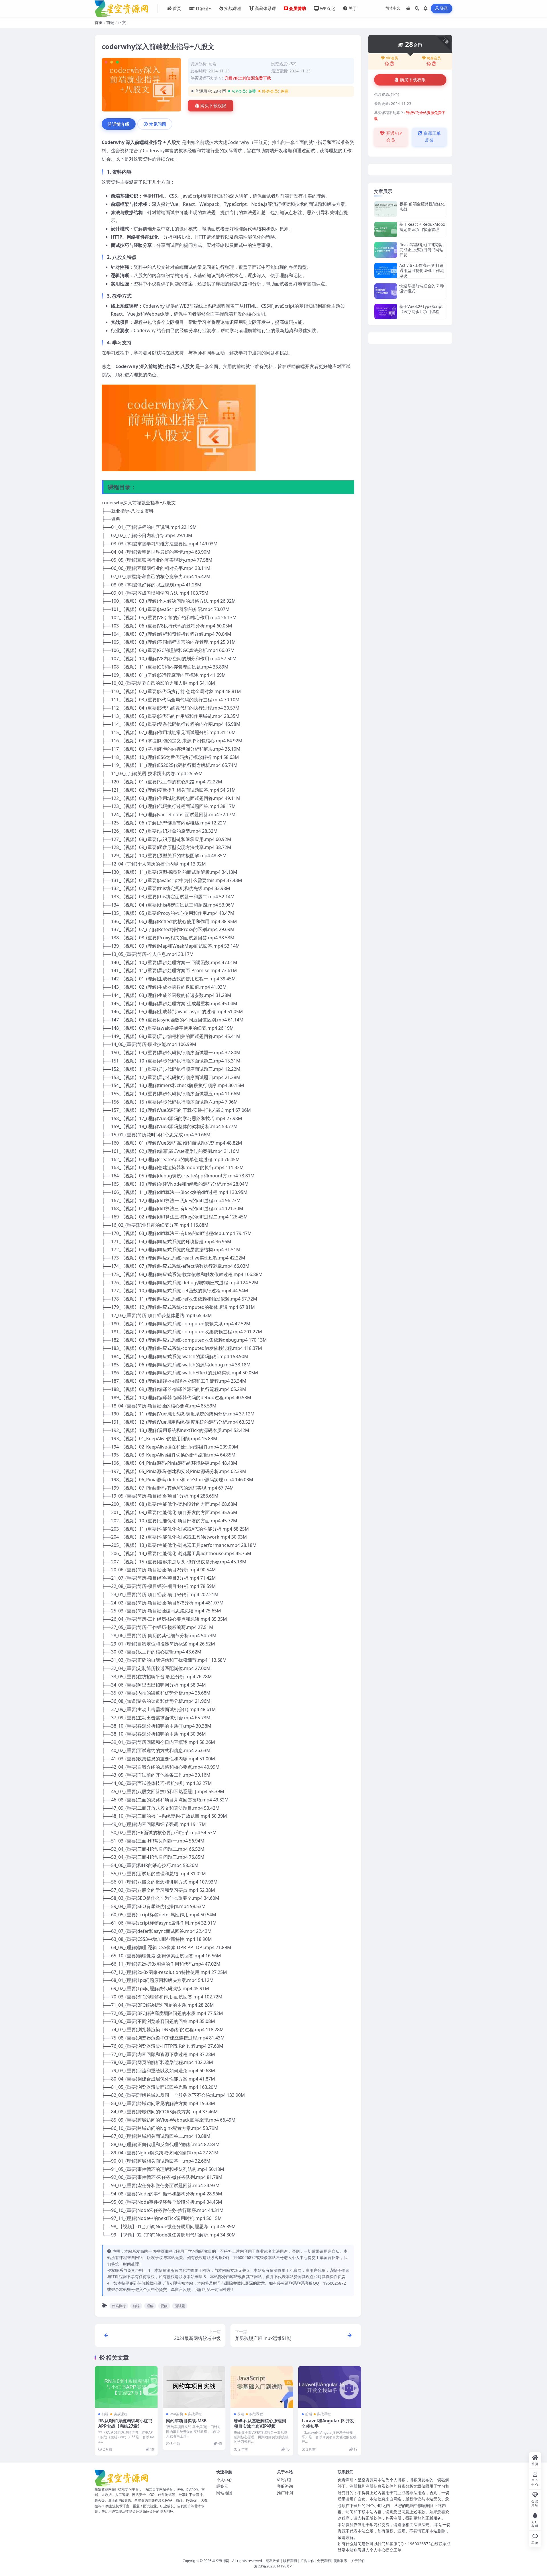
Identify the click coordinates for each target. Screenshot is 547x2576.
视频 (164, 2306)
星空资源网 (221, 2561)
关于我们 (358, 2561)
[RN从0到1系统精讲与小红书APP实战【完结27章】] (126, 2387)
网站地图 (224, 2493)
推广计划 (285, 2493)
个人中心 (224, 2480)
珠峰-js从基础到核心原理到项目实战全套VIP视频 (260, 2423)
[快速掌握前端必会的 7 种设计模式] (386, 291)
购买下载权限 (213, 106)
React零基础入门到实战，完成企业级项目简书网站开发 (423, 250)
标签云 (222, 2486)
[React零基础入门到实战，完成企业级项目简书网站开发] (386, 250)
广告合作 (307, 2561)
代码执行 (119, 2306)
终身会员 (434, 58)
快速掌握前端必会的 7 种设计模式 (422, 288)
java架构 (176, 2414)
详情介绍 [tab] (121, 124)
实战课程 (121, 2414)
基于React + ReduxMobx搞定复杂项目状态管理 (422, 227)
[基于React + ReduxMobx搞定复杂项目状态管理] (386, 229)
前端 (110, 22)
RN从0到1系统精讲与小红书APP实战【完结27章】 (125, 2423)
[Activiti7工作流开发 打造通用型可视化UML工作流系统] (386, 271)
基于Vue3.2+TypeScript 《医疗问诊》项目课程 (421, 309)
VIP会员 (392, 58)
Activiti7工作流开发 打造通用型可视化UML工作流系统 (422, 270)
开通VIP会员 (393, 137)
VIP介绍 (284, 2480)
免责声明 (324, 2561)
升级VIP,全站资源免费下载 (248, 78)
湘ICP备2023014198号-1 (273, 2566)
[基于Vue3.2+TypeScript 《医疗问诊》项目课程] (386, 311)
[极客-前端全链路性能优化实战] (386, 209)
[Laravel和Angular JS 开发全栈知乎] (330, 2387)
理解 (150, 2306)
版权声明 (290, 2561)
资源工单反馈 (432, 137)
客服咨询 (285, 2486)
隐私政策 (273, 2561)
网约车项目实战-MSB (186, 2421)
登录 (444, 8)
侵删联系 (340, 2561)
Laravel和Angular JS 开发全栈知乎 (328, 2423)
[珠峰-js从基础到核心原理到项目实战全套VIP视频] (262, 2387)
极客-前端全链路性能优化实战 (422, 206)
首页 (99, 22)
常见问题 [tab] (158, 124)
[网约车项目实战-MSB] (194, 2387)
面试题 (180, 2306)
